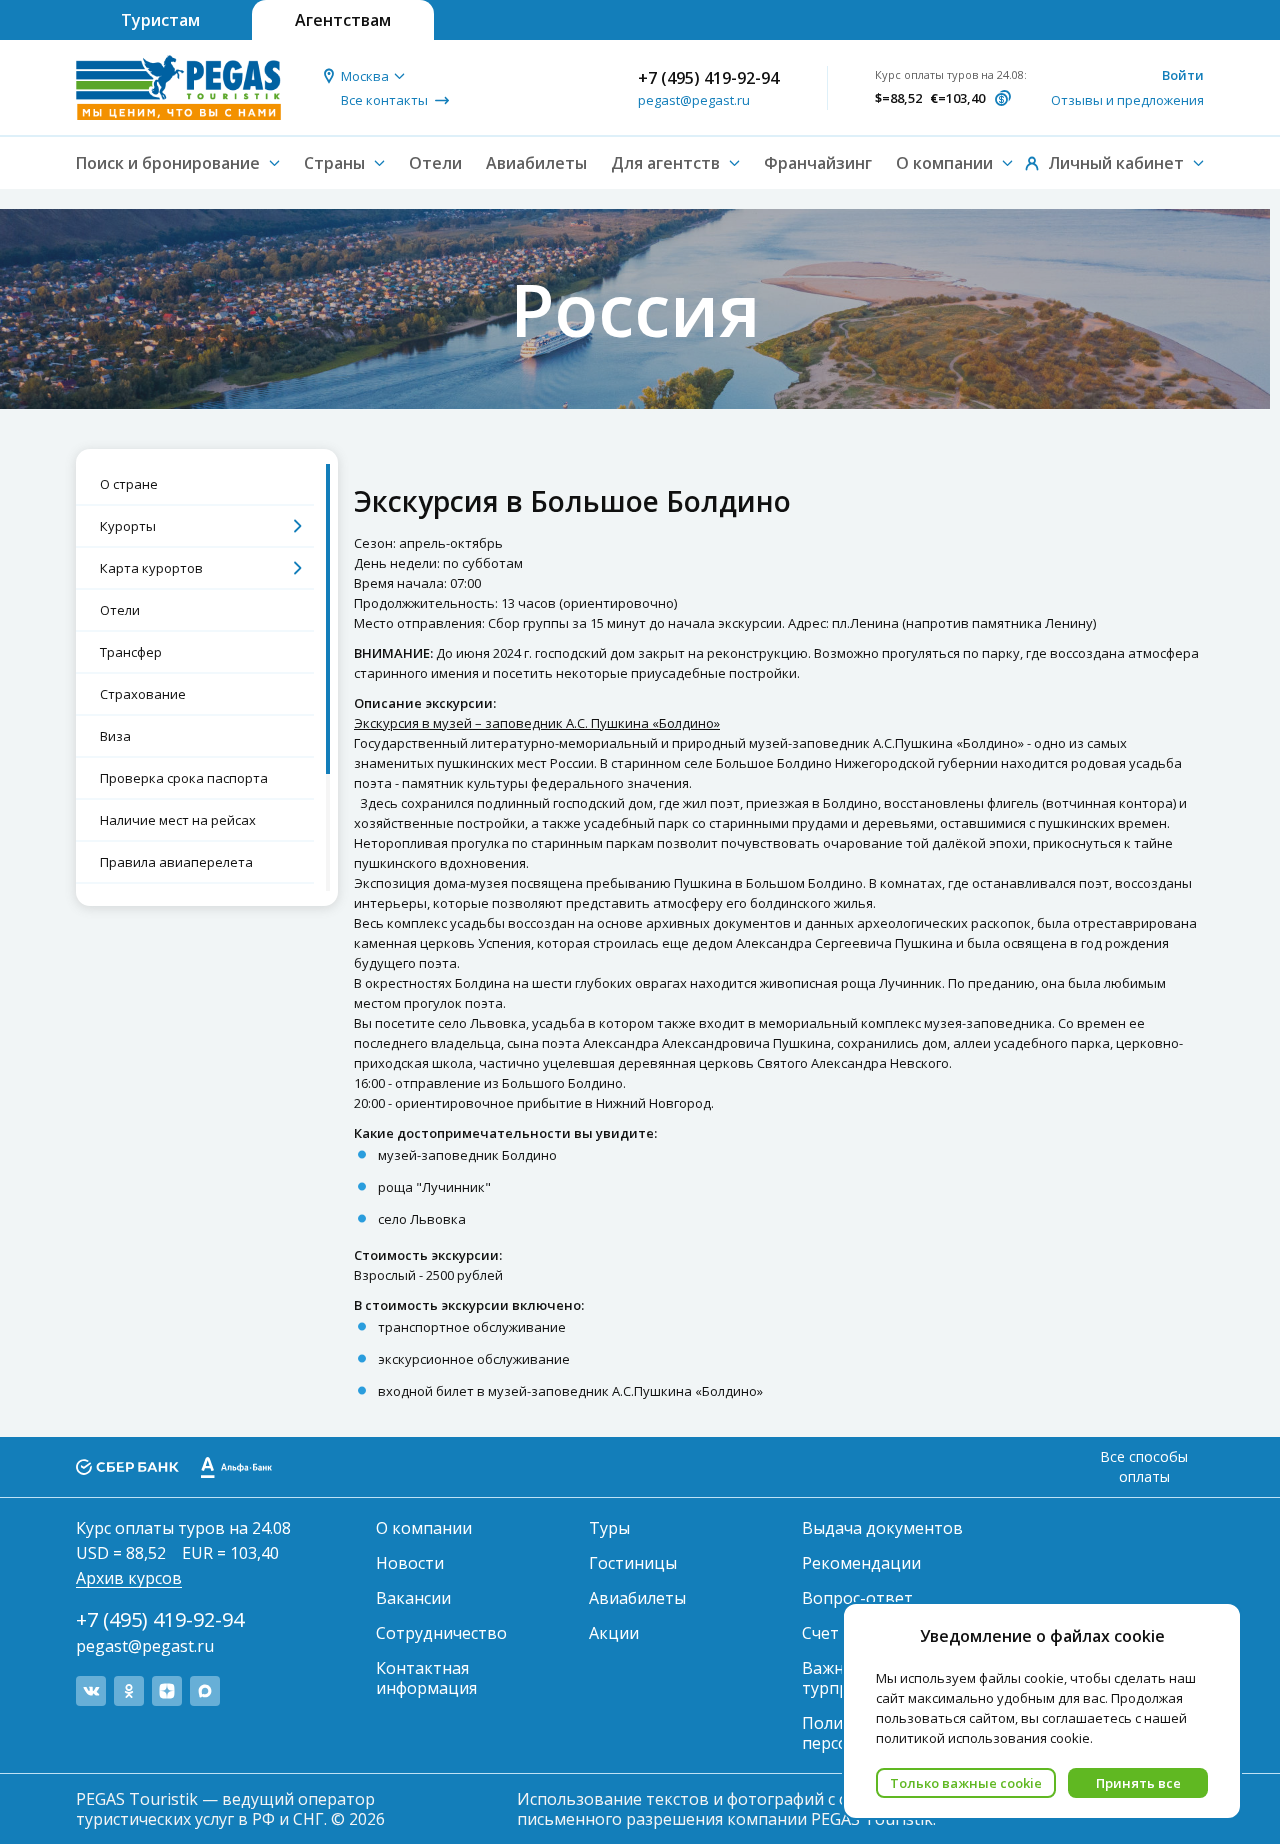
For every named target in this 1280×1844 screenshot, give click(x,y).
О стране (129, 484)
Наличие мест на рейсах (178, 820)
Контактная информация (426, 1678)
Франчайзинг (818, 163)
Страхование (143, 694)
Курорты (128, 526)
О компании (424, 1528)
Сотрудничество (441, 1633)
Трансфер (131, 652)
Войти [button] (1183, 75)
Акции (614, 1633)
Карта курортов (151, 568)
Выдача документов (882, 1528)
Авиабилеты (536, 163)
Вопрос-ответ (857, 1598)
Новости (410, 1563)
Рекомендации (861, 1563)
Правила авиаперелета (176, 862)
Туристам (160, 20)
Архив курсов (129, 1578)
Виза (115, 736)
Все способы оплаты (1144, 1466)
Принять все (1138, 1783)
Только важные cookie (966, 1783)
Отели (435, 163)
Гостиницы (633, 1563)
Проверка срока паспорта (184, 778)
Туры (609, 1528)
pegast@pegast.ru (694, 100)
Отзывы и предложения (1127, 100)
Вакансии (413, 1598)
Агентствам (343, 20)
